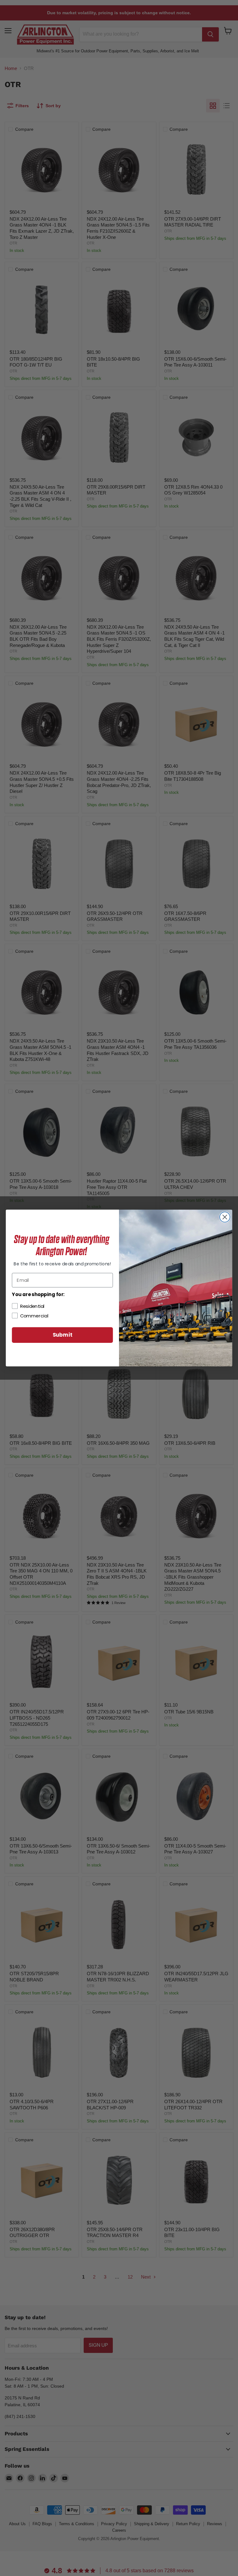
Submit (63, 1335)
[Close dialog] (225, 1217)
